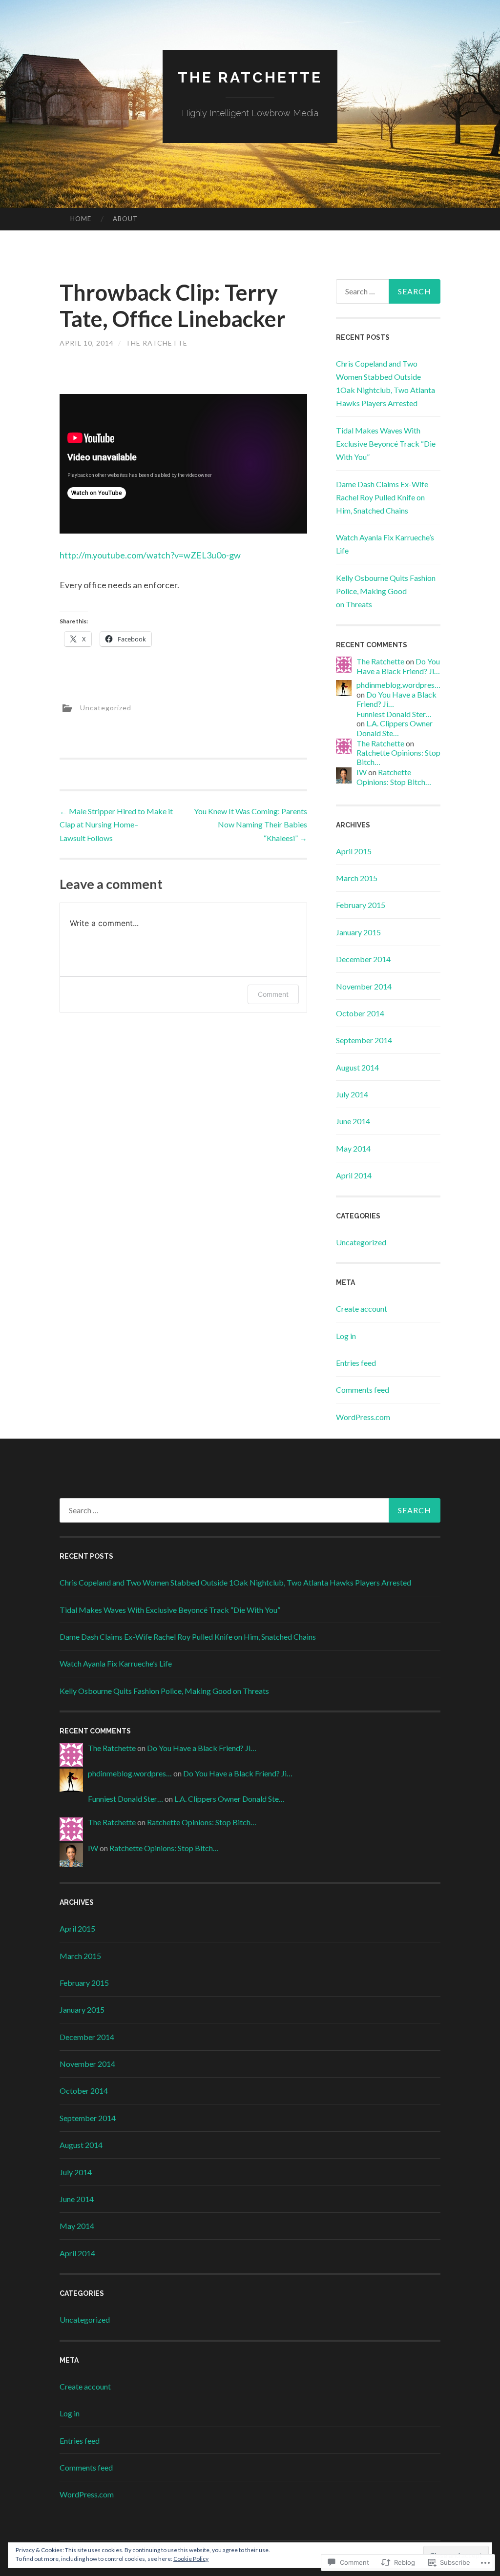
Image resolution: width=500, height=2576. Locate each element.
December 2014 (363, 959)
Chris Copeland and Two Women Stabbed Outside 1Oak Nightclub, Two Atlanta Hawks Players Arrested (235, 1582)
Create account (362, 1309)
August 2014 (357, 1067)
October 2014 (360, 1013)
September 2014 (364, 1040)
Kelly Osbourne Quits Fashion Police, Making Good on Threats (386, 591)
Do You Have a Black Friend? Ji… (398, 666)
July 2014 (352, 1094)
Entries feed (356, 1363)
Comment (273, 994)
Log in (346, 1336)
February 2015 (361, 905)
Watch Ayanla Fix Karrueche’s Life (116, 1663)
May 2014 (353, 1148)
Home (81, 219)
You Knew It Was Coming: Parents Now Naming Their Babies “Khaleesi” (250, 824)
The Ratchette (250, 77)
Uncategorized (106, 707)
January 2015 (358, 932)
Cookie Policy (191, 2559)
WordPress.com (363, 1417)
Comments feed (363, 1390)
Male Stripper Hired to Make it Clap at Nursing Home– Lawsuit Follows (116, 824)
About (125, 219)
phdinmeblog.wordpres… (398, 685)
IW (362, 772)
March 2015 (357, 878)
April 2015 (354, 851)
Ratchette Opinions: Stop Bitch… (394, 777)
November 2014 (364, 986)
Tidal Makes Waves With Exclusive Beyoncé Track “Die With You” (386, 443)
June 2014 (353, 1121)
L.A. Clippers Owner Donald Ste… (395, 728)
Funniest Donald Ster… (394, 714)
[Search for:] (388, 291)
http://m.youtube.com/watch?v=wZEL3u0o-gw (150, 555)
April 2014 (354, 1175)
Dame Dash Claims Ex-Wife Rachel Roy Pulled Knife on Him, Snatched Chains (382, 497)
